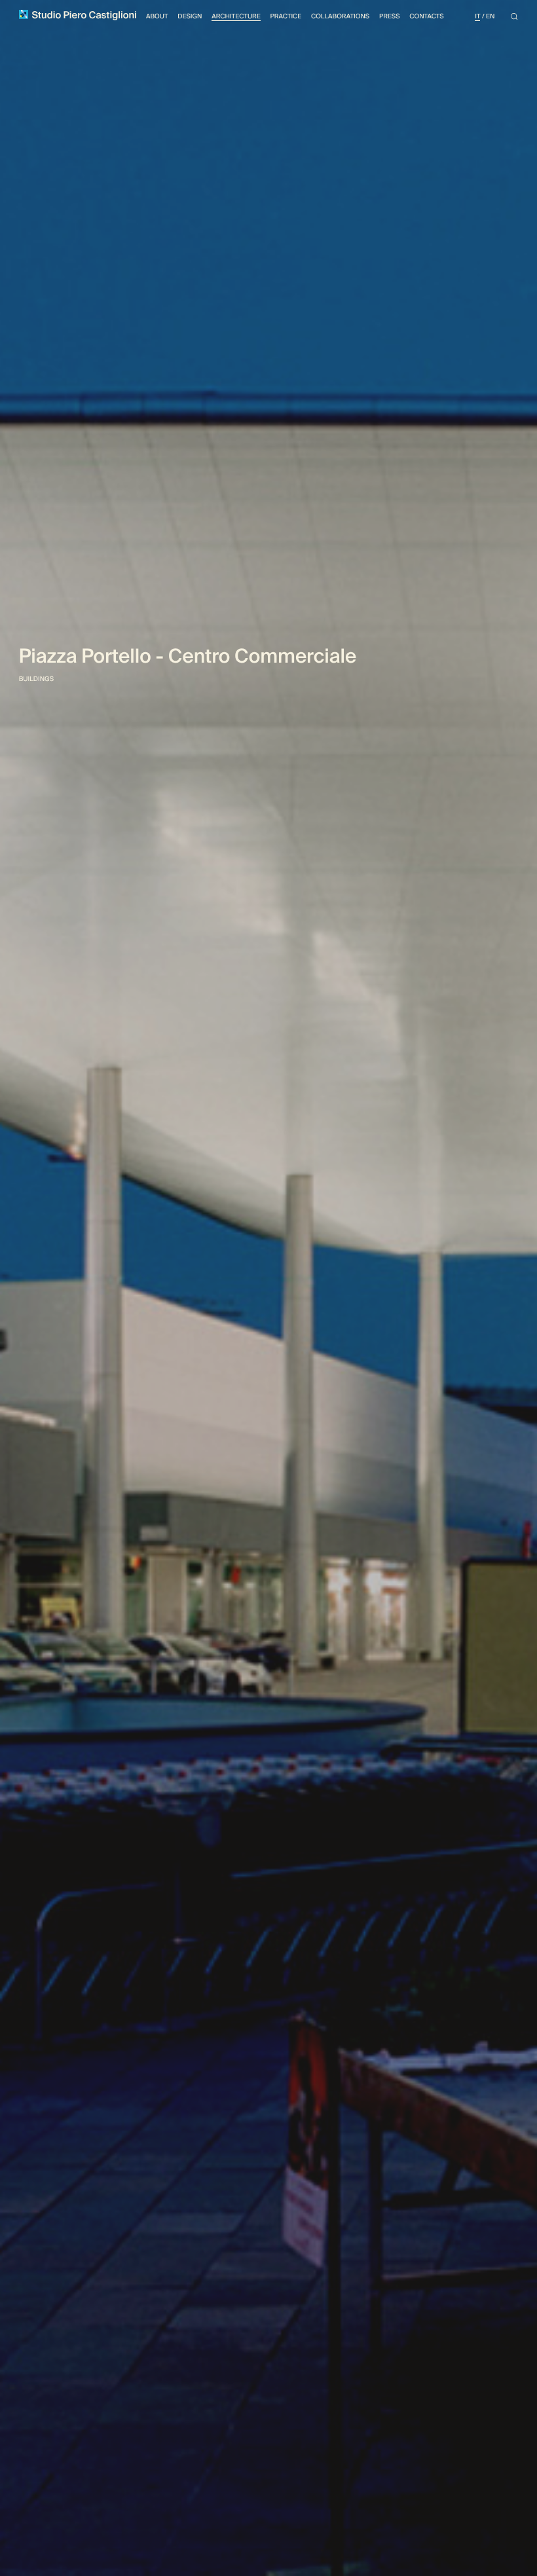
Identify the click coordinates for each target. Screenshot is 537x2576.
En (490, 17)
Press (390, 17)
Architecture (236, 17)
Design (190, 17)
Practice (286, 17)
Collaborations (340, 17)
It (477, 17)
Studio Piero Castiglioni (83, 16)
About (157, 17)
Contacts (426, 17)
